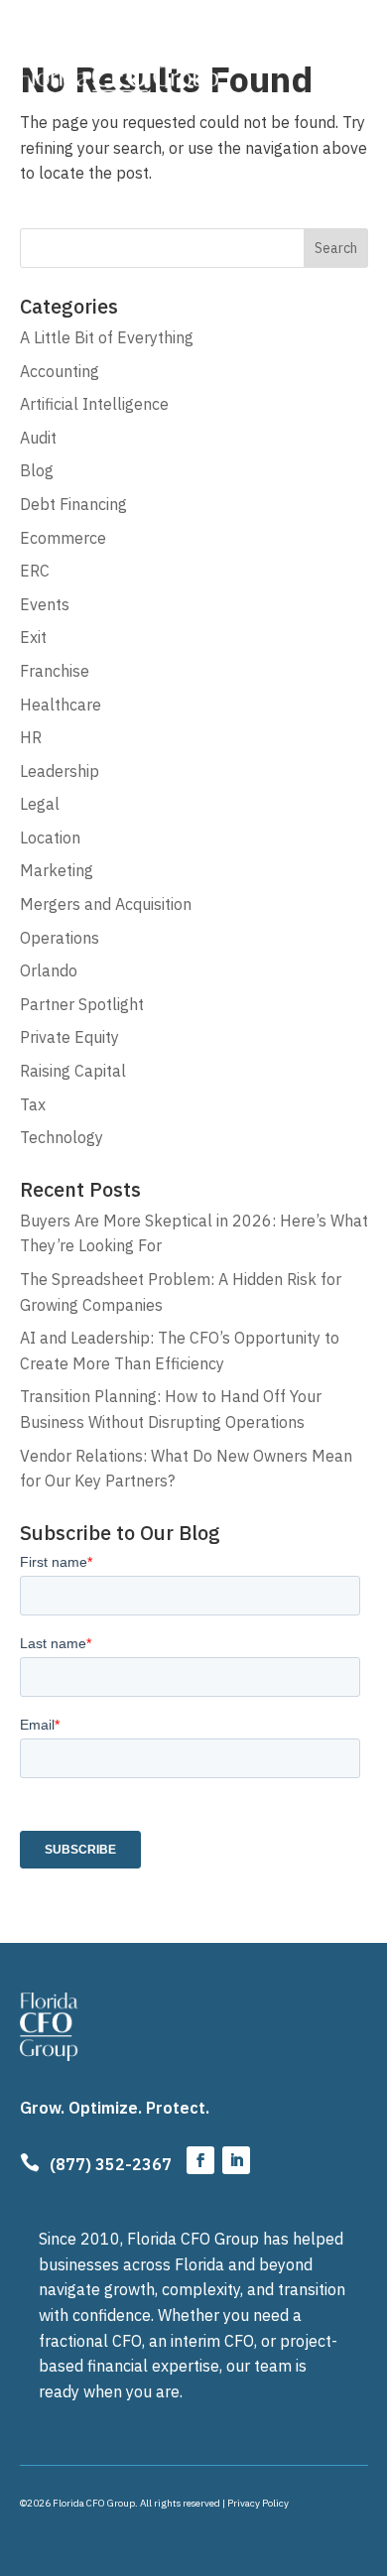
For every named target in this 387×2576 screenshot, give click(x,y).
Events (45, 604)
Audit (38, 438)
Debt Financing (73, 504)
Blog (37, 470)
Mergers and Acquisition (106, 904)
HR (31, 737)
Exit (33, 637)
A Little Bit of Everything (107, 337)
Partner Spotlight (82, 1004)
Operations (60, 938)
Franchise (55, 671)
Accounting (60, 371)
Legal (40, 804)
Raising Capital (73, 1071)
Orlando (49, 970)
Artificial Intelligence (94, 404)
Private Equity (69, 1037)
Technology (62, 1137)
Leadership (60, 771)
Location (50, 837)
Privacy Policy (258, 2503)
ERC (35, 571)
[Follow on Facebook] (200, 2160)
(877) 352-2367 (111, 2164)
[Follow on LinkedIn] (236, 2160)
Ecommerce (63, 538)
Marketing (57, 870)
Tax (33, 1104)
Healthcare (61, 705)
